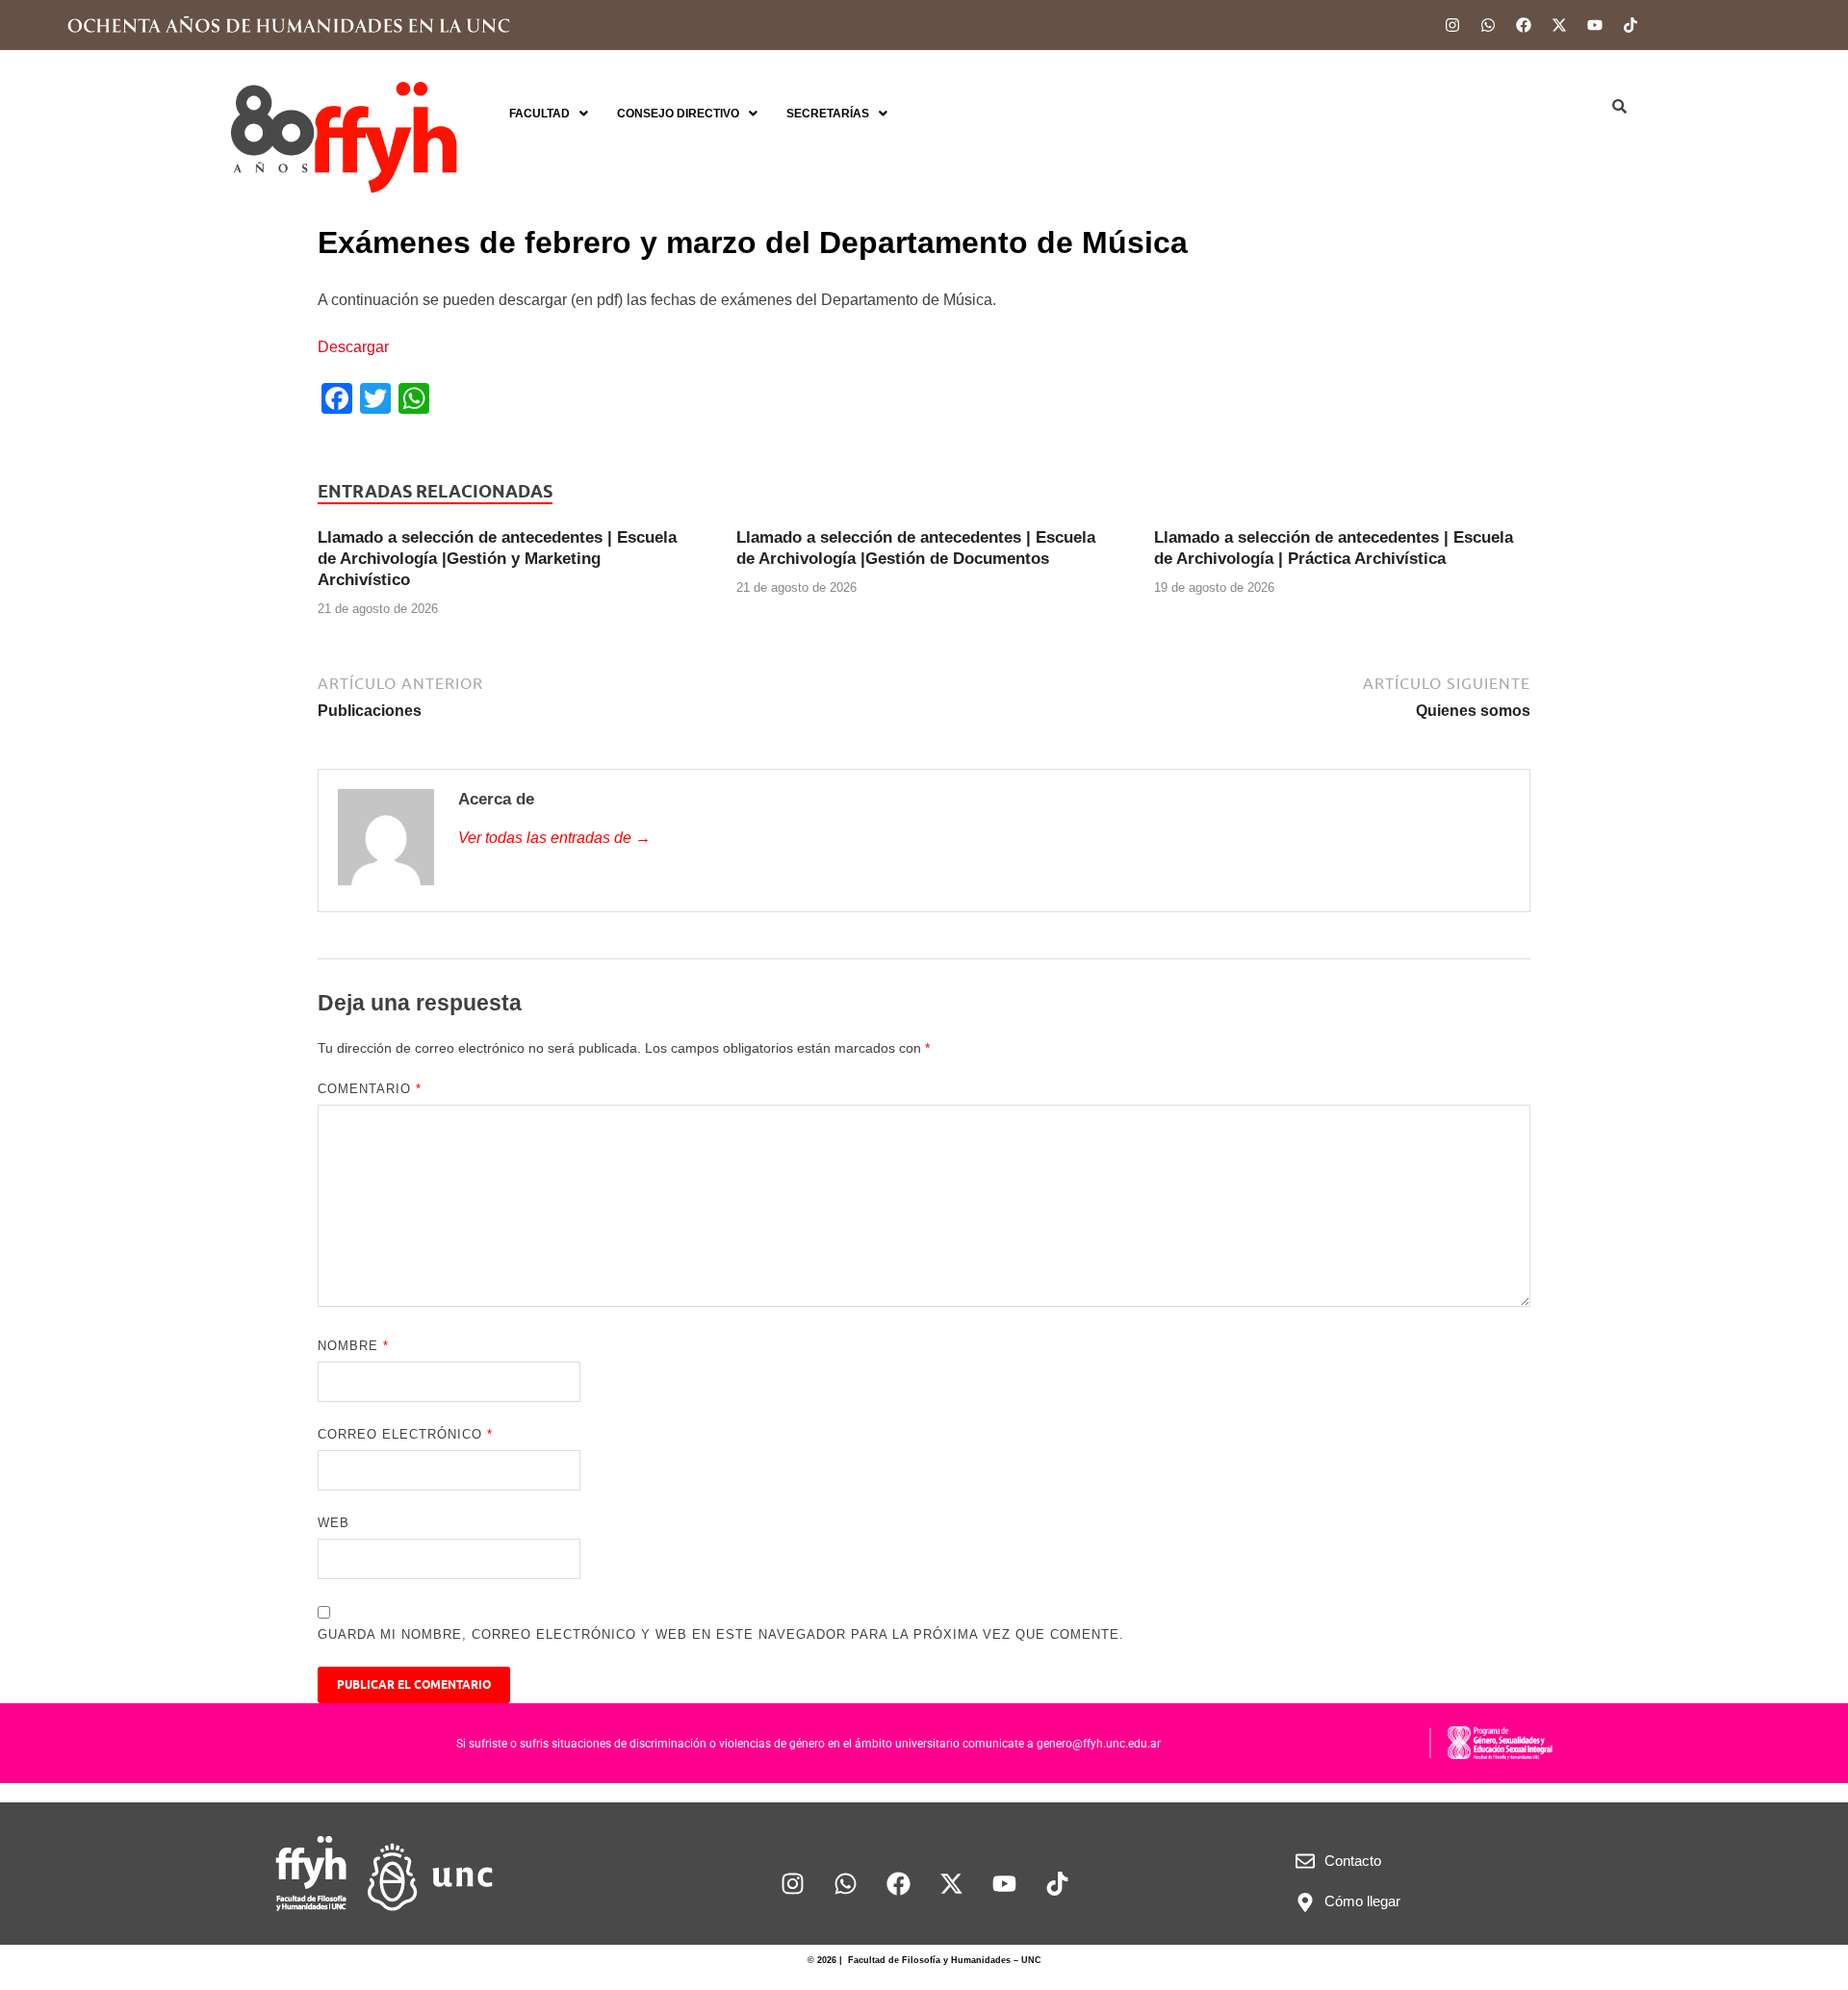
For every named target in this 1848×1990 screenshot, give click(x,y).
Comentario (370, 1089)
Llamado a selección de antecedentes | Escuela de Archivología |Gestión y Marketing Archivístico (497, 559)
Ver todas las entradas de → (554, 838)
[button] (549, 114)
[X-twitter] (1559, 25)
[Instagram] (1452, 25)
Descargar (353, 347)
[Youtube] (1595, 25)
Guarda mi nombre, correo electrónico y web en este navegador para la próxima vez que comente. (721, 1634)
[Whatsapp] (1488, 25)
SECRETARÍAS (828, 114)
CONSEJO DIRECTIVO (678, 114)
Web (334, 1523)
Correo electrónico (405, 1434)
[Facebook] (1524, 25)
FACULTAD (539, 114)
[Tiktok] (1630, 25)
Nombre (353, 1346)
